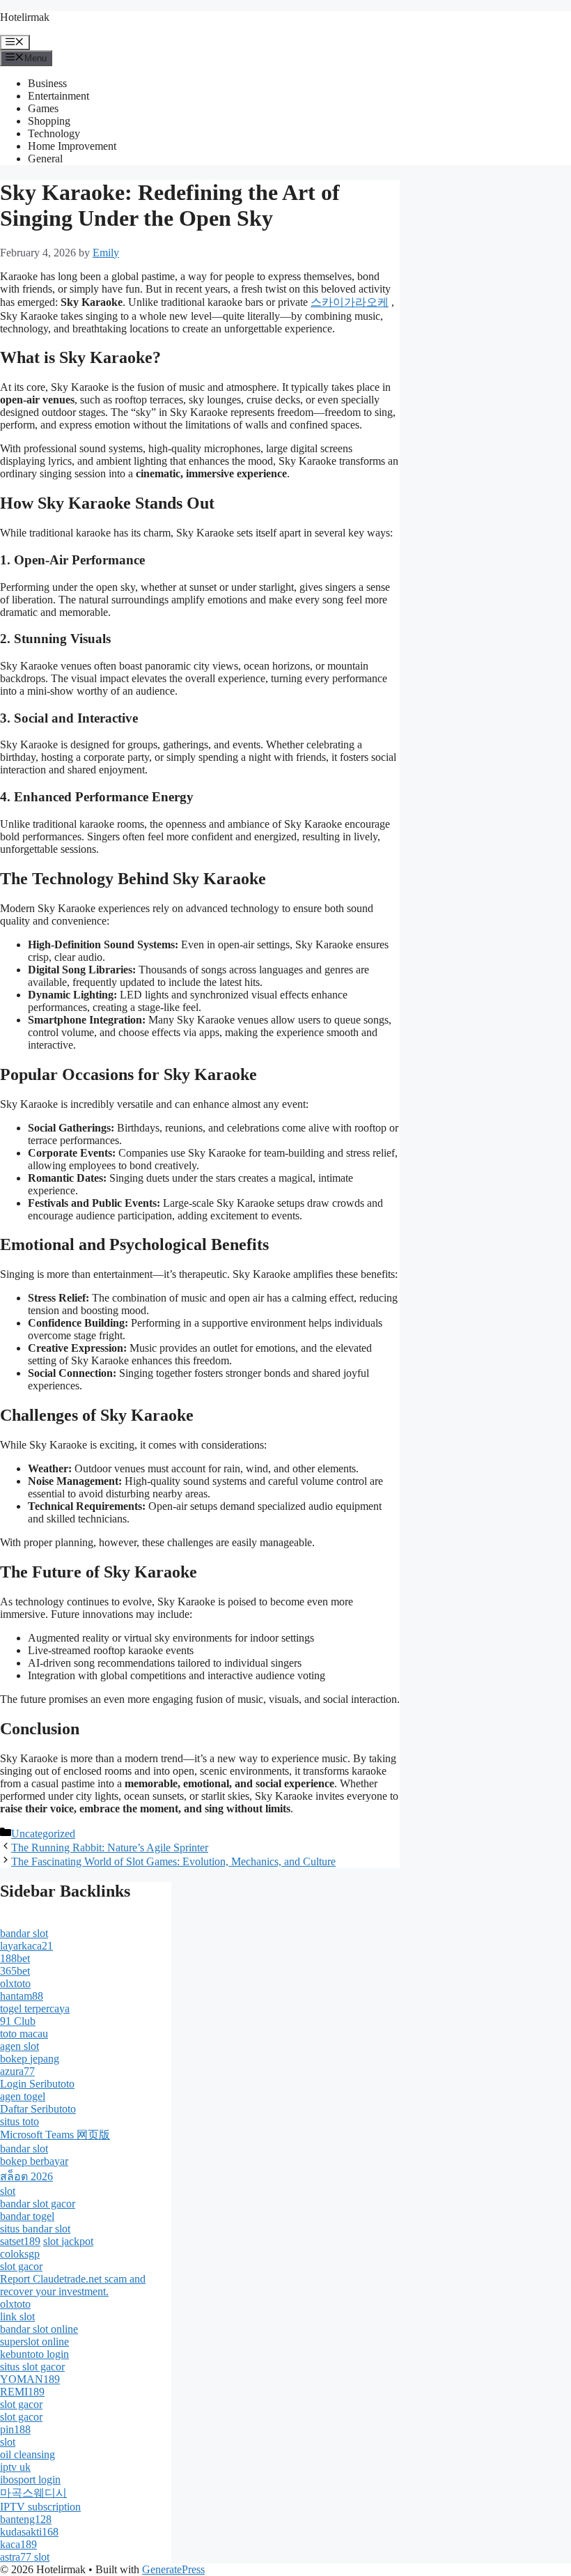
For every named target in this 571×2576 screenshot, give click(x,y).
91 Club (18, 2021)
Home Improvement (72, 146)
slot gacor (21, 2266)
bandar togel (27, 2216)
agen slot (19, 2046)
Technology (54, 133)
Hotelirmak (25, 17)
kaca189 (18, 2544)
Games (43, 108)
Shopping (49, 121)
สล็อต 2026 (26, 2176)
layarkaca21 (26, 1946)
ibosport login (30, 2479)
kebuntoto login (34, 2354)
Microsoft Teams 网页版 (55, 2135)
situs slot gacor (32, 2367)
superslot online (34, 2342)
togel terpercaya (35, 2008)
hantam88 (22, 1996)
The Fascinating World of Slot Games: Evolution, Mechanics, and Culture (173, 1861)
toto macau (24, 2034)
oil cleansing (28, 2454)
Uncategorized (43, 1834)
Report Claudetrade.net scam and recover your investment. (73, 2285)
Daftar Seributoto (38, 2109)
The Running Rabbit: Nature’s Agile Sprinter (110, 1848)
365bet (15, 1971)
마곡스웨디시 (33, 2493)
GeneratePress (173, 2569)
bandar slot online (39, 2329)
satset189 (20, 2241)
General (45, 159)
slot (8, 2191)
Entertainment (58, 96)
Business (47, 83)
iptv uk (15, 2467)
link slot (17, 2316)
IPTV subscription (40, 2507)
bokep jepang (30, 2059)
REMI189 (22, 2392)
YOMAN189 (30, 2379)
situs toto (19, 2121)
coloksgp (20, 2254)
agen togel (23, 2096)
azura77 (17, 2071)
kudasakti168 (29, 2532)
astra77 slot (25, 2557)
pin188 (15, 2429)
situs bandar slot (35, 2229)
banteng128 (26, 2519)
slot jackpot (68, 2241)
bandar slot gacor (38, 2204)
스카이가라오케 (350, 302)
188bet (15, 1958)
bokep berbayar (34, 2161)
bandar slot (24, 1933)
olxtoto (15, 1983)
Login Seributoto (37, 2084)
